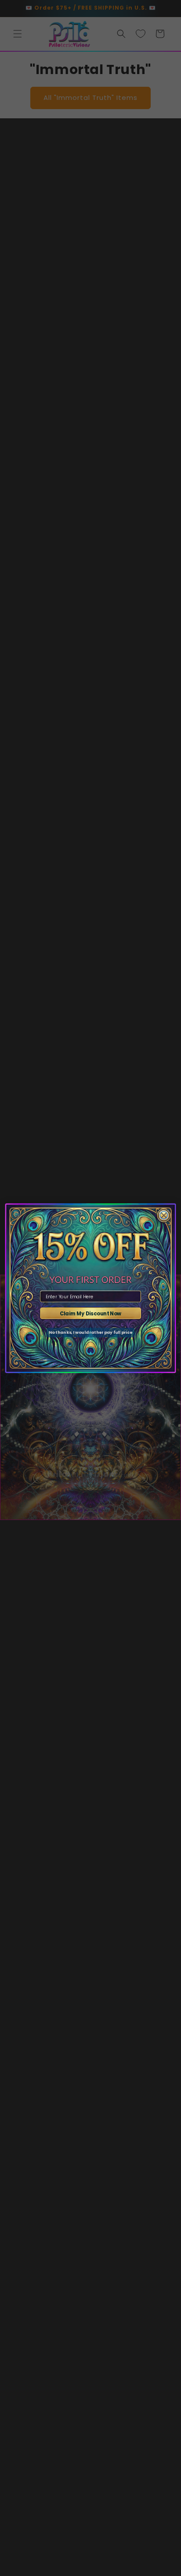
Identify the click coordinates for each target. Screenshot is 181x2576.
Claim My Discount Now (91, 1313)
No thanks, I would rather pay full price (90, 1332)
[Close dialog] (164, 1215)
